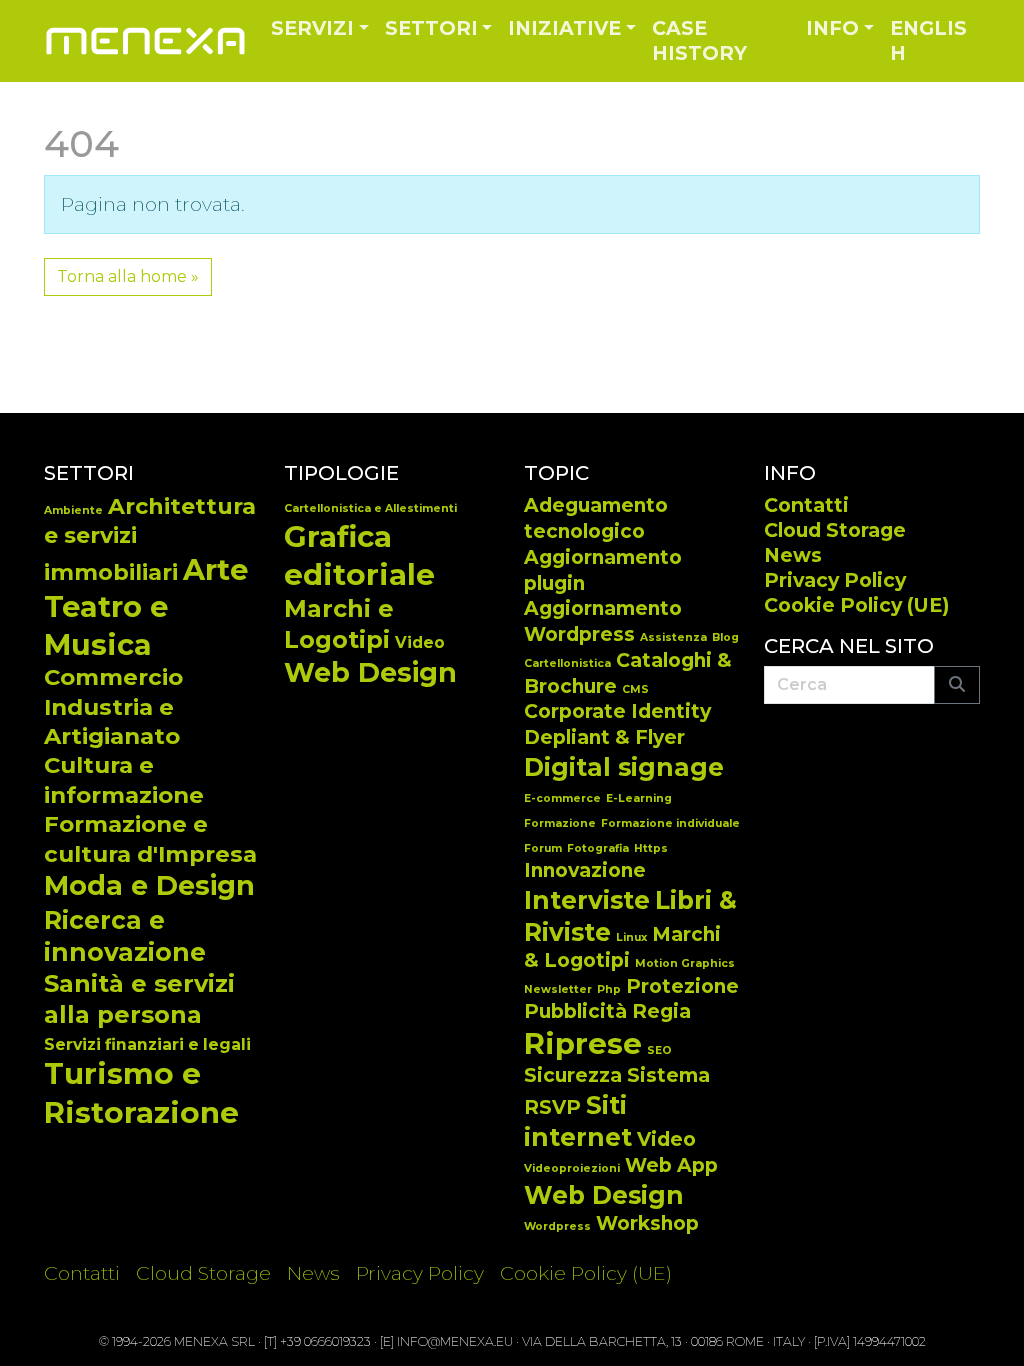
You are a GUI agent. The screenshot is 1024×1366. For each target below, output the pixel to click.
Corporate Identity (617, 711)
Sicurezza (573, 1075)
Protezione (682, 986)
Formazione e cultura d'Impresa (150, 838)
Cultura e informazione (124, 779)
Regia (661, 1011)
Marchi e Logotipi (339, 624)
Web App (671, 1165)
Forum (543, 848)
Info (832, 28)
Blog (725, 637)
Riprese (583, 1043)
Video (420, 642)
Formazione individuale (670, 823)
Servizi (312, 28)
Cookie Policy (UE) (856, 605)
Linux (631, 937)
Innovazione (585, 870)
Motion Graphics (685, 963)
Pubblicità (575, 1011)
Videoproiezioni (572, 1168)
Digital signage (624, 767)
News (793, 555)
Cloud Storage (835, 530)
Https (651, 848)
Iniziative (564, 28)
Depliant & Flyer (604, 737)
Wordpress (557, 1226)
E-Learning (639, 798)
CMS (635, 689)
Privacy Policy (835, 580)
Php (609, 989)
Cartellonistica (567, 663)
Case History (699, 40)
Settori (431, 28)
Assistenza (673, 637)
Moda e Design (149, 885)
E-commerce (562, 798)
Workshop (647, 1223)
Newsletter (558, 989)
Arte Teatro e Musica (146, 607)
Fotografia (598, 848)
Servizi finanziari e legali (147, 1044)
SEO (659, 1050)
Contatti (806, 505)
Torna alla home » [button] (128, 276)
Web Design (370, 672)
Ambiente (73, 510)
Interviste (587, 900)
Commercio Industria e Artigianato (113, 706)
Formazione (560, 823)
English (928, 40)
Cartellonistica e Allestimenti (370, 508)
